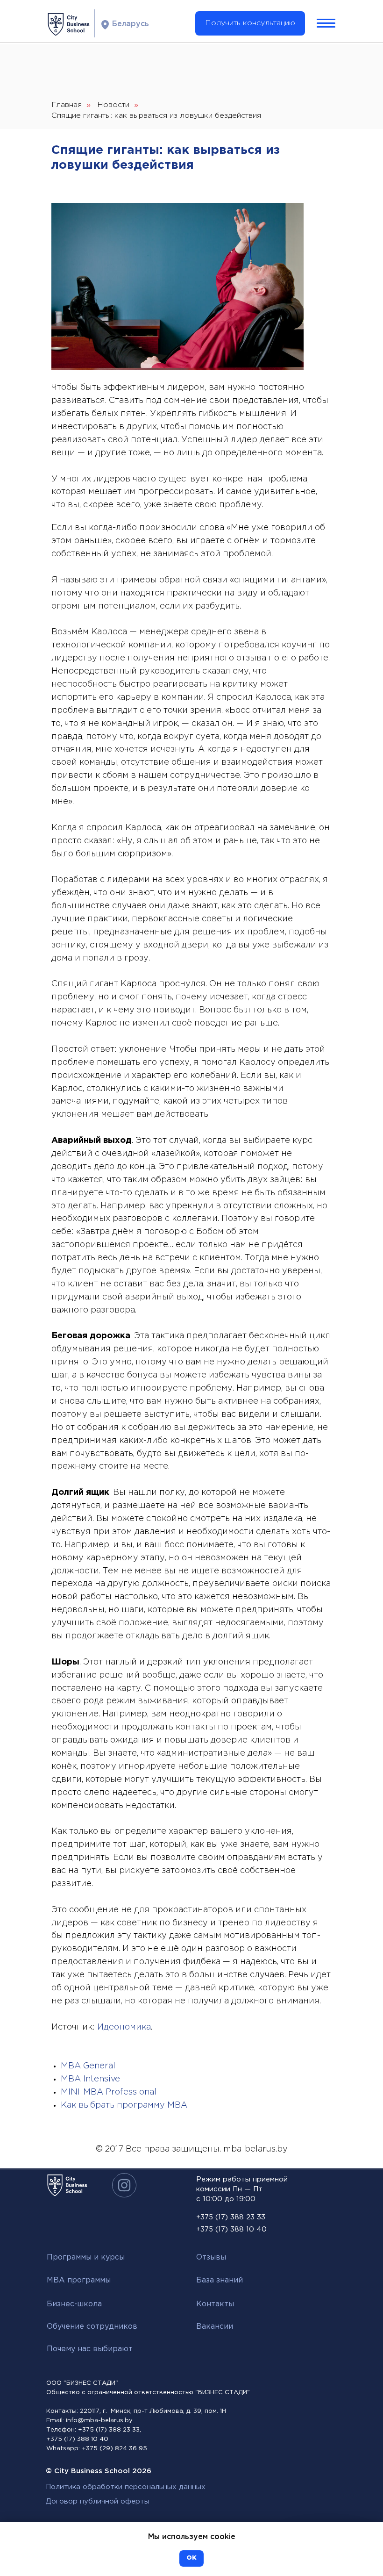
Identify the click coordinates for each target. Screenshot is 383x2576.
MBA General (88, 2066)
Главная (67, 105)
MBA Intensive (90, 2079)
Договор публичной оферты (98, 2501)
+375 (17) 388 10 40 (231, 2229)
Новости (113, 105)
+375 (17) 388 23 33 (231, 2217)
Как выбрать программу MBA (124, 2105)
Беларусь (131, 24)
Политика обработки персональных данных (126, 2487)
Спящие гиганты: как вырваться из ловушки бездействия (156, 116)
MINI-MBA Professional (109, 2092)
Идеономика (124, 2027)
